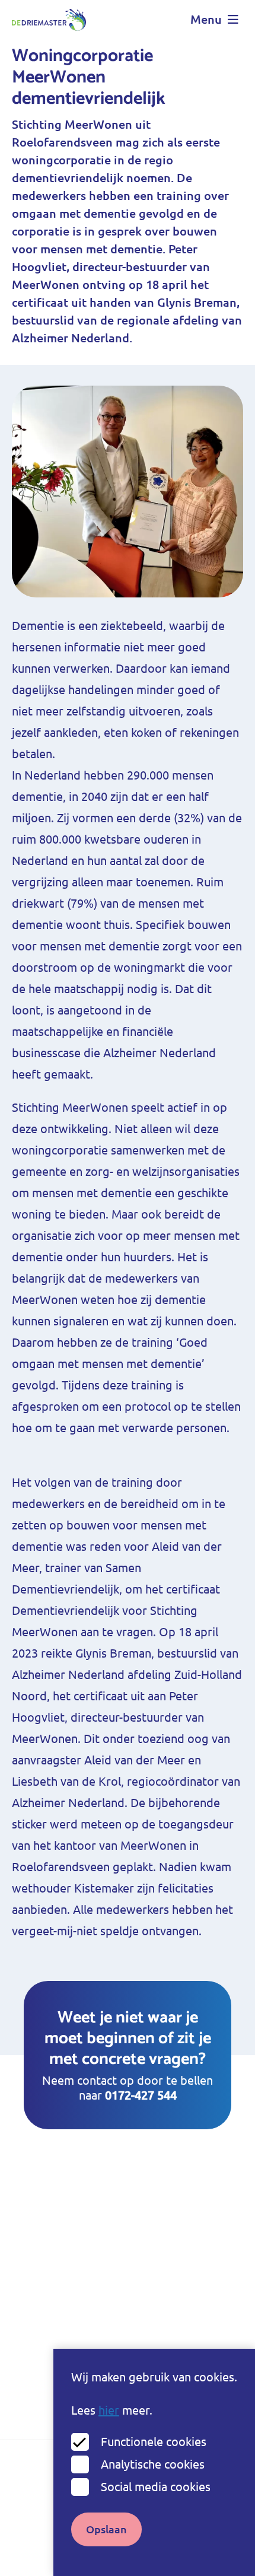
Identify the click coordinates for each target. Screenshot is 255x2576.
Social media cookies (156, 2487)
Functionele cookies (154, 2442)
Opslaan (106, 2529)
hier (109, 2410)
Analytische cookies (153, 2464)
